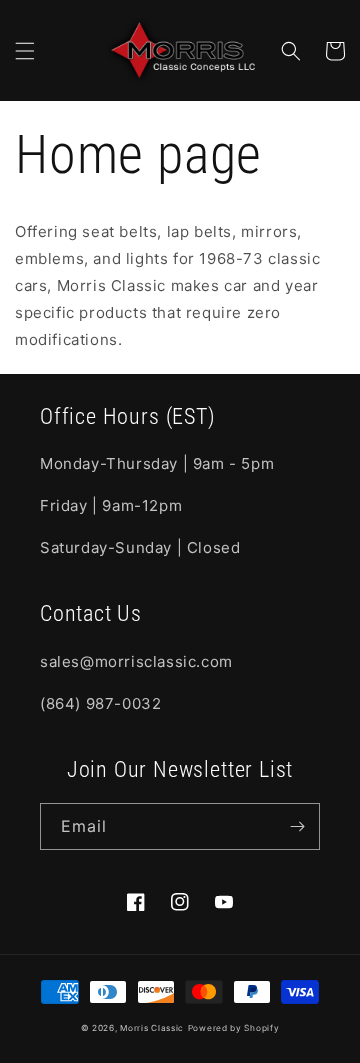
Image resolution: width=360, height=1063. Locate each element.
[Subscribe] (297, 826)
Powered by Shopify (234, 1028)
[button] (25, 51)
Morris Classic (152, 1028)
